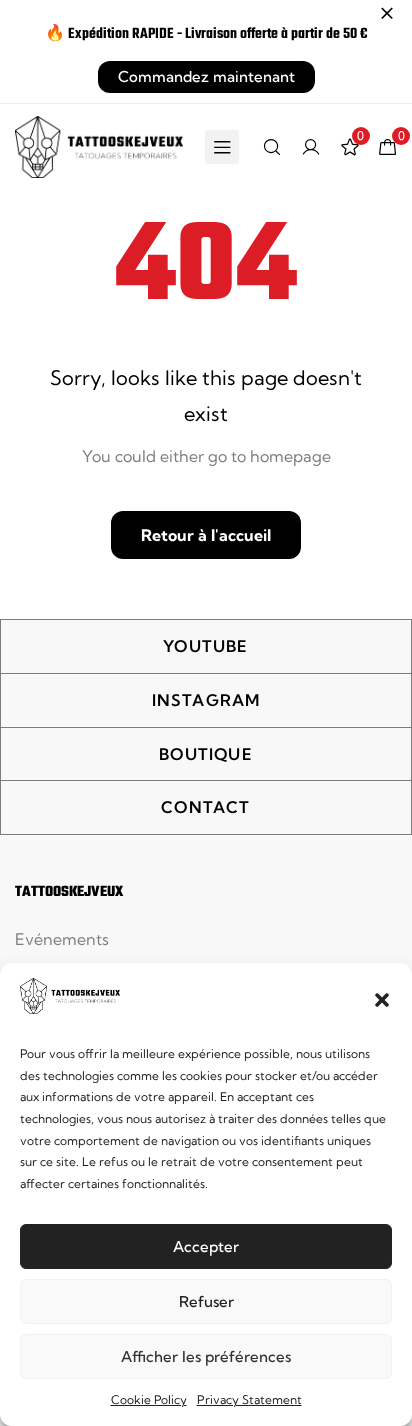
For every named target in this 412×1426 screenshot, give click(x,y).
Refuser (206, 1301)
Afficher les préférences (206, 1356)
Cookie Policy (149, 1399)
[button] (382, 1000)
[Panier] (388, 147)
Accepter (206, 1246)
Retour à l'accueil (206, 535)
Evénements (62, 939)
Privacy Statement (249, 1399)
